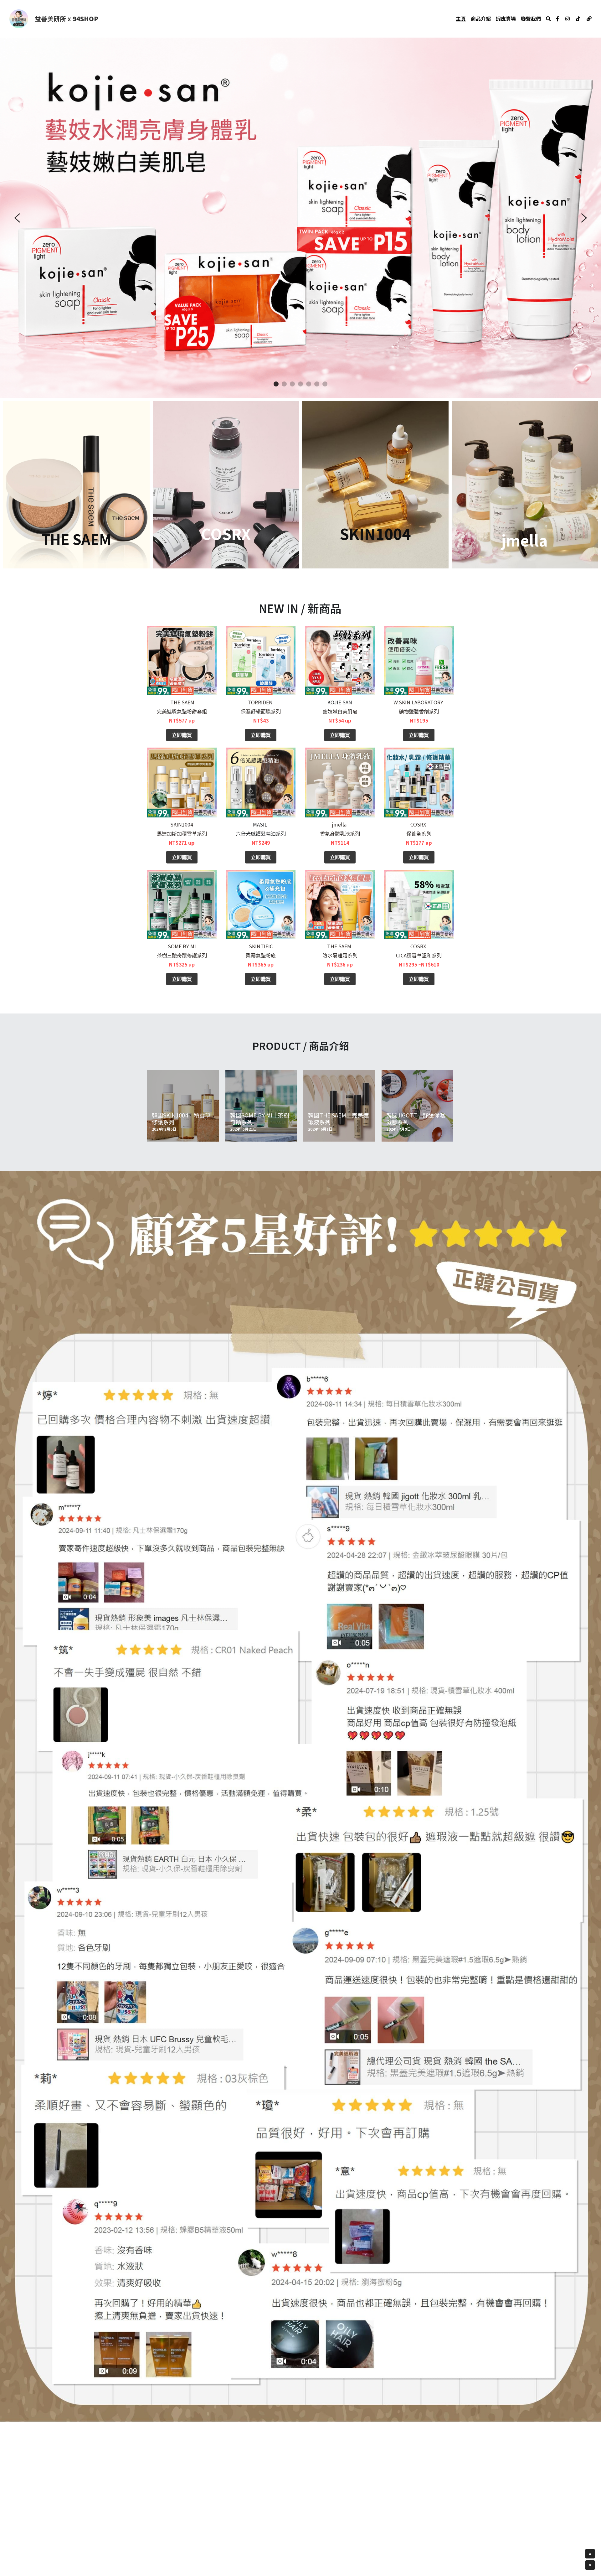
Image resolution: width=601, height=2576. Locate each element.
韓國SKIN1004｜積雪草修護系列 (181, 1118)
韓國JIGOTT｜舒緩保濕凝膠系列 (416, 1118)
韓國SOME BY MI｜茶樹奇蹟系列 (260, 1118)
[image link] (19, 18)
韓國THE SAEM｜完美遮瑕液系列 (338, 1118)
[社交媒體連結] (557, 19)
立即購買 (182, 735)
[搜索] (548, 19)
